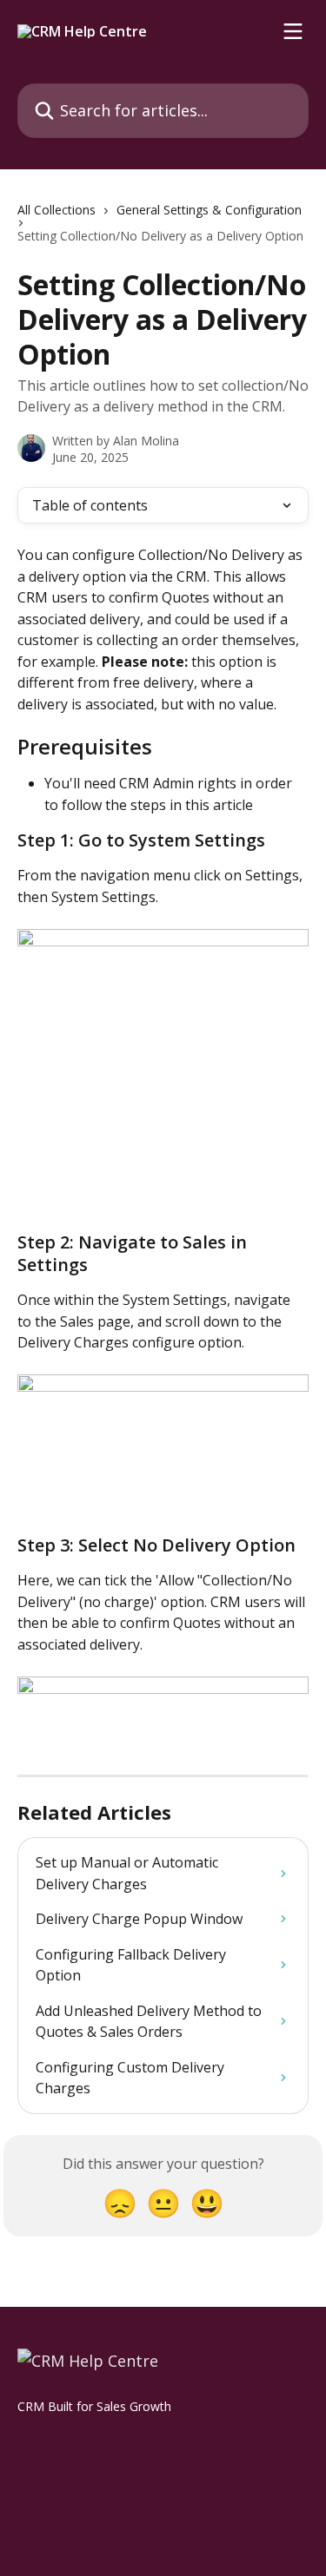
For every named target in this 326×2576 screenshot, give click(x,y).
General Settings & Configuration (209, 210)
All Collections (57, 210)
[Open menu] (293, 31)
